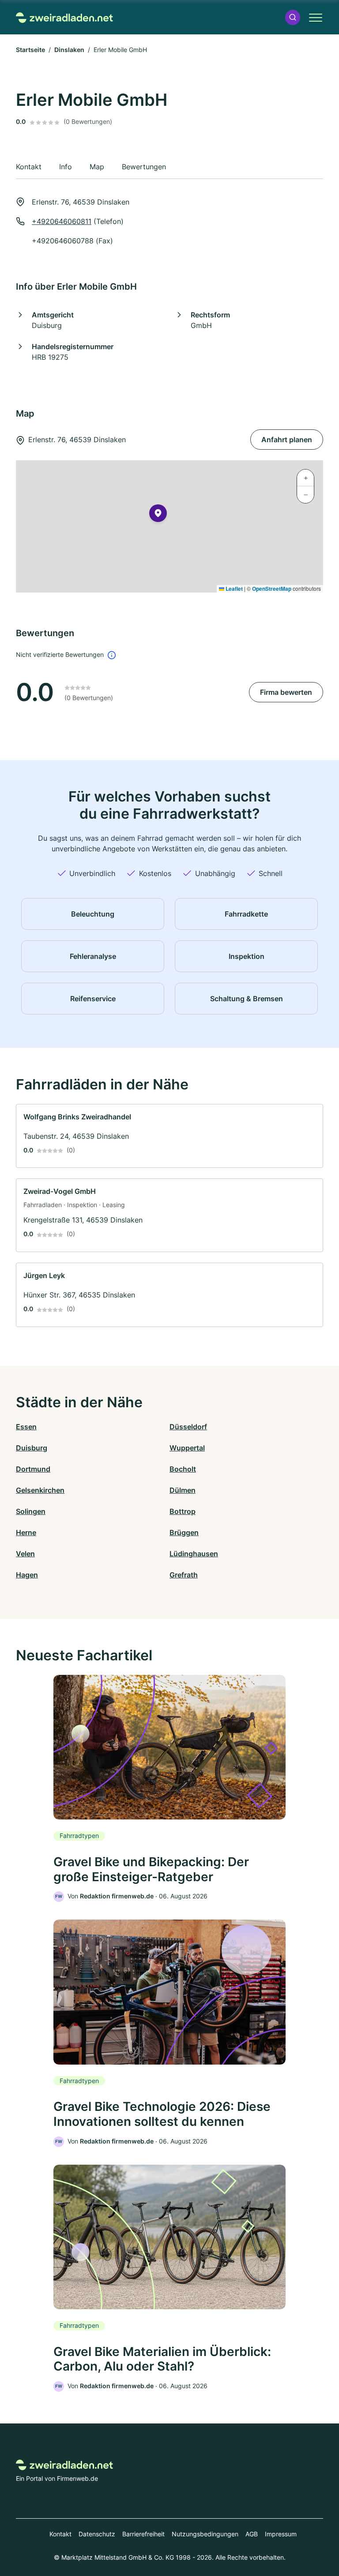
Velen (25, 1554)
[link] (169, 1136)
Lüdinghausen (194, 1554)
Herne (26, 1532)
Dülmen (183, 1490)
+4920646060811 (62, 221)
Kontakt (60, 2534)
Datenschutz (97, 2534)
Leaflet (234, 589)
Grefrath (184, 1575)
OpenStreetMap (272, 589)
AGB (252, 2534)
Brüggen (184, 1532)
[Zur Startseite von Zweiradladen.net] (64, 17)
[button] (293, 17)
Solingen (31, 1511)
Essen (26, 1427)
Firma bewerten (286, 692)
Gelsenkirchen (40, 1490)
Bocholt (183, 1469)
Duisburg (32, 1448)
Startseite (30, 50)
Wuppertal (187, 1448)
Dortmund (33, 1469)
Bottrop (183, 1511)
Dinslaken (69, 50)
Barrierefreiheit (143, 2534)
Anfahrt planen (287, 440)
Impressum (281, 2534)
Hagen (27, 1575)
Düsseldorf (188, 1427)
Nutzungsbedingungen (205, 2534)
